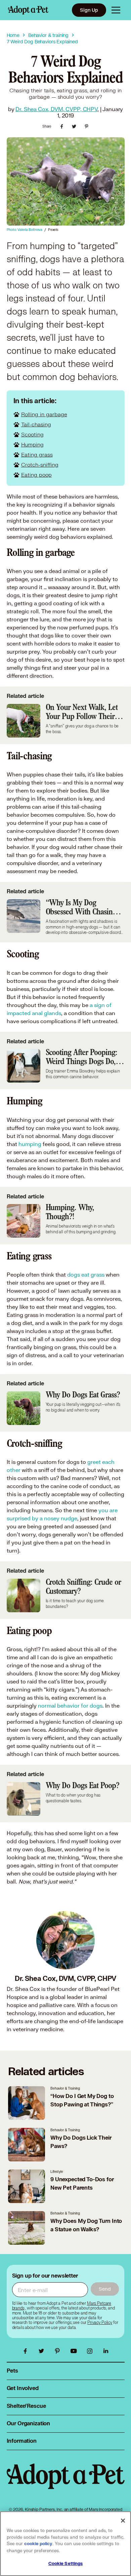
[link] (100, 2323)
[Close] (123, 2521)
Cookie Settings (66, 2564)
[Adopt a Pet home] (28, 10)
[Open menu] (116, 10)
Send (105, 2289)
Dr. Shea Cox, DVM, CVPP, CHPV (56, 109)
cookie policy (38, 2544)
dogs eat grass (86, 1274)
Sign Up (89, 10)
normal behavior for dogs (70, 1705)
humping (30, 1144)
